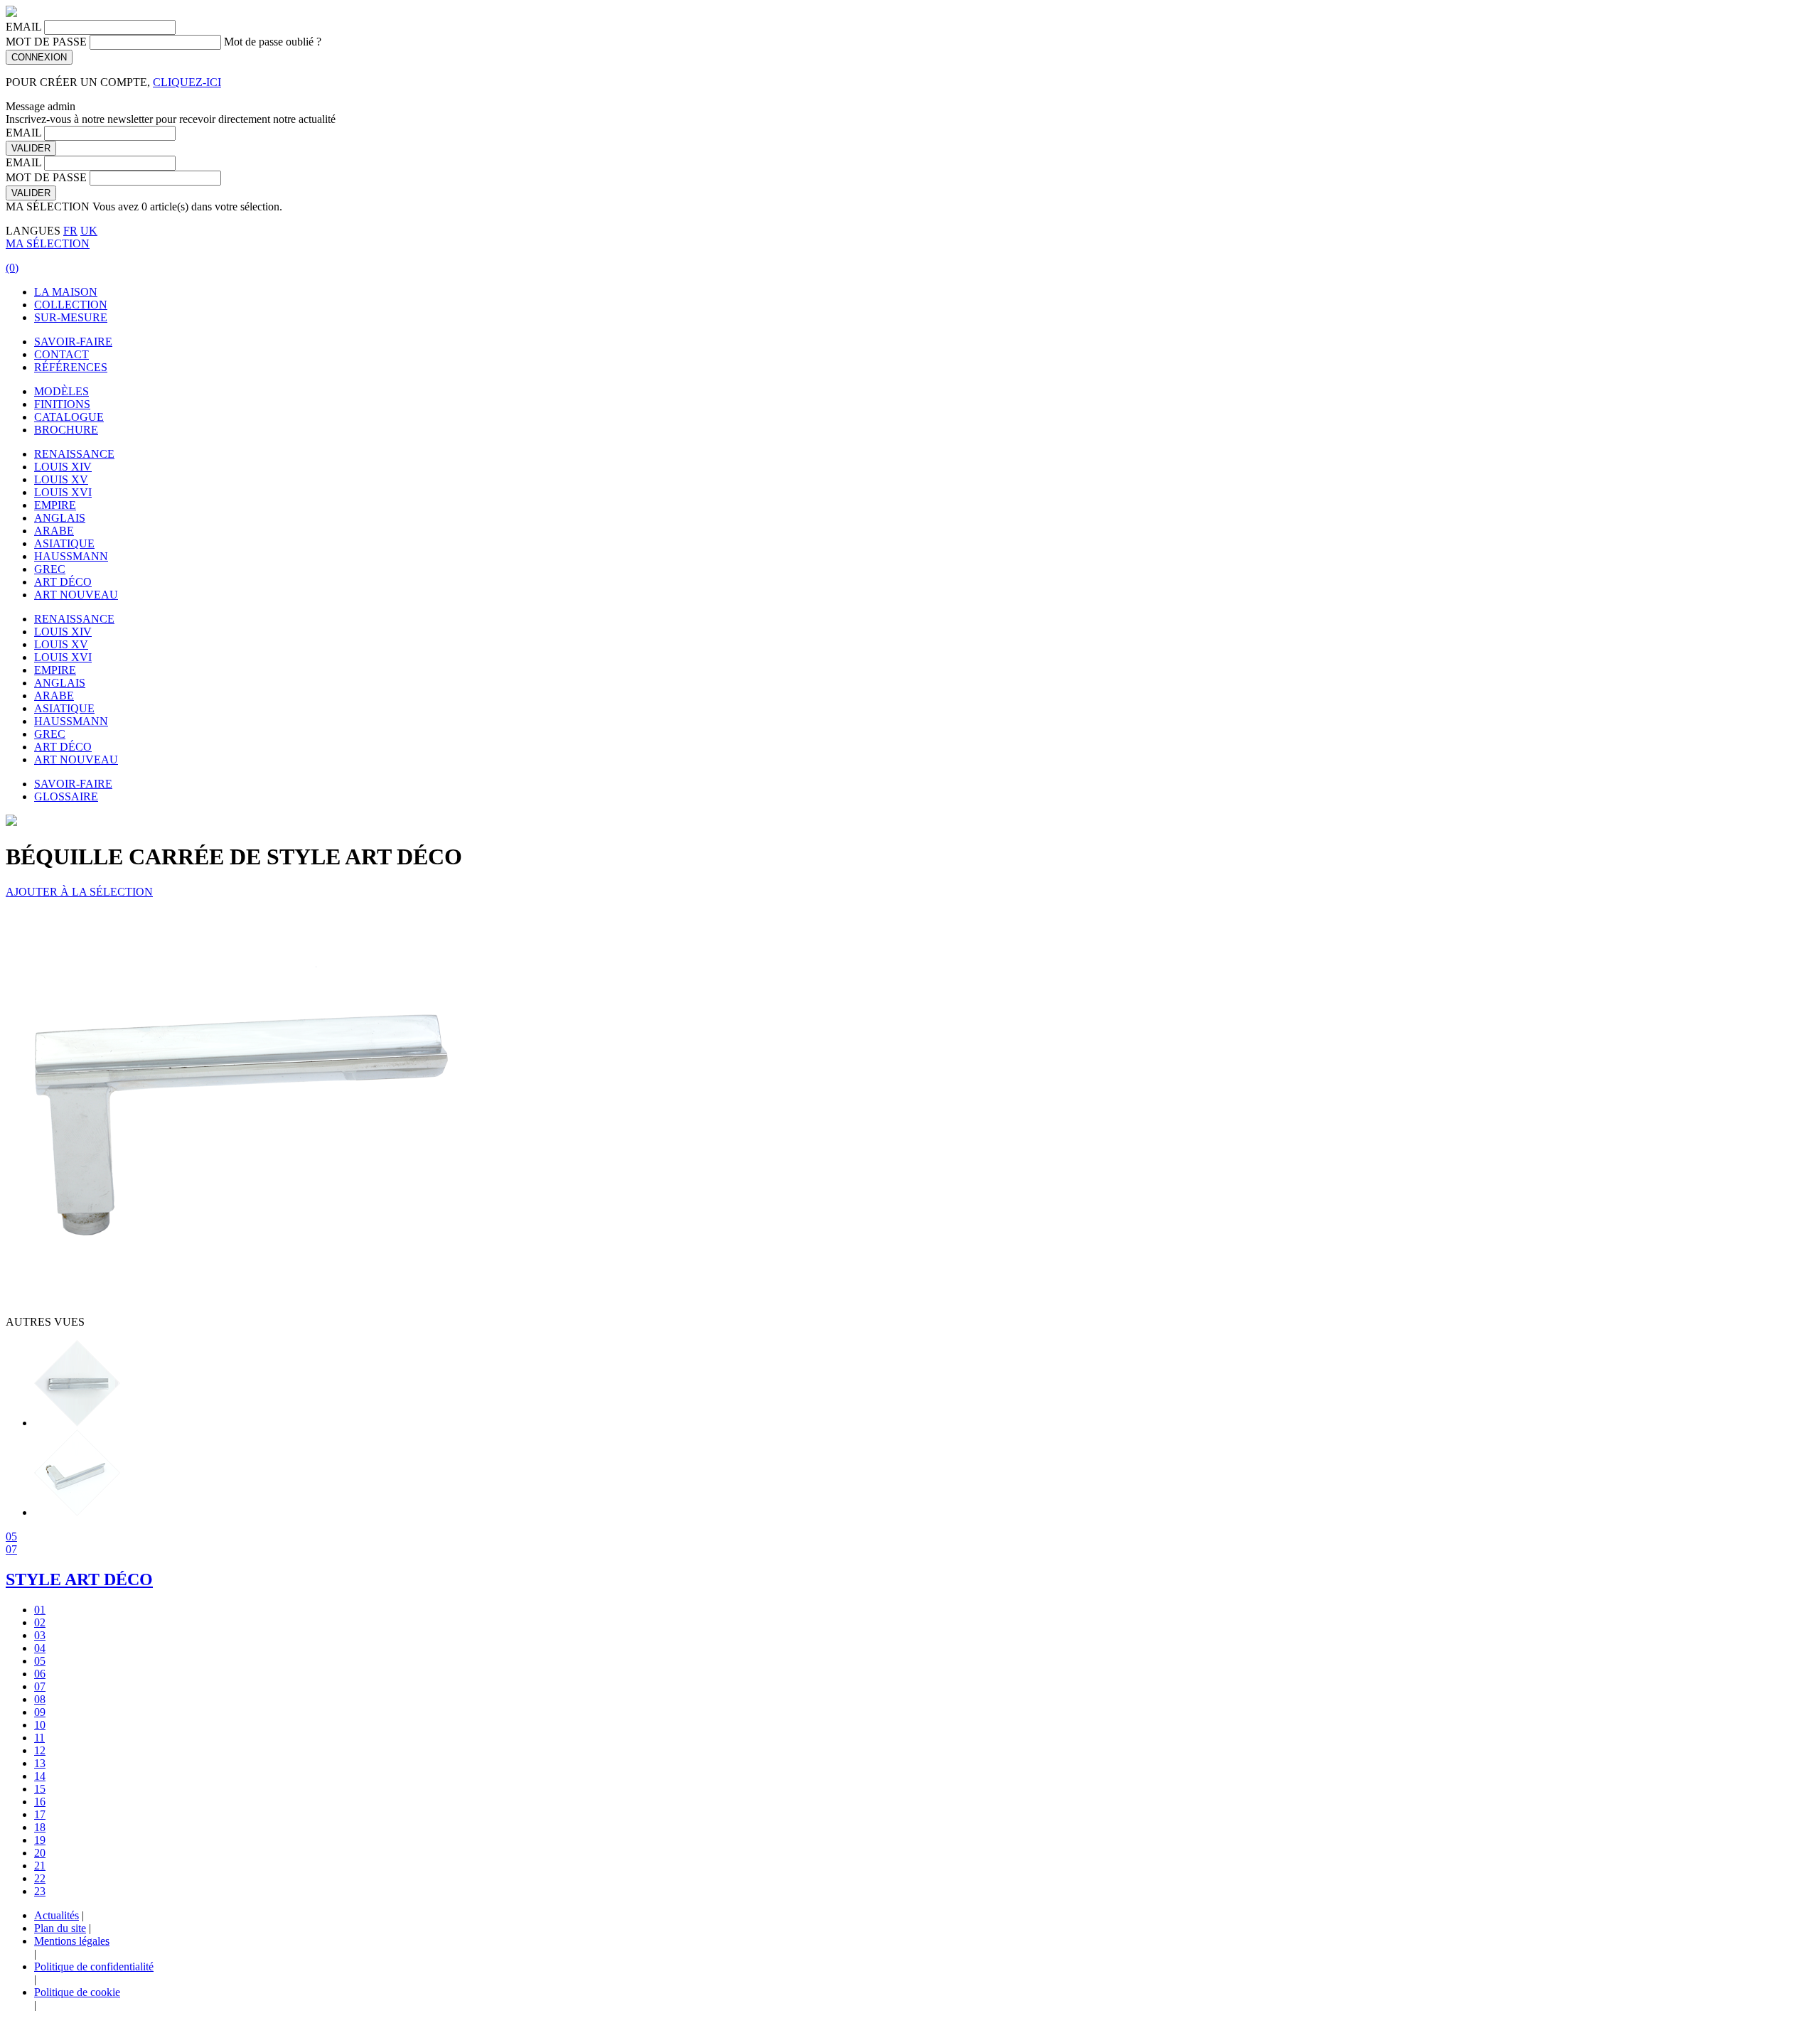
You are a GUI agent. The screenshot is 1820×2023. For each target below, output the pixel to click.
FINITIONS (62, 404)
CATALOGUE (69, 417)
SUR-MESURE (71, 317)
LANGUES (33, 231)
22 (40, 1878)
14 (40, 1776)
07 (11, 1549)
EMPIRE (55, 505)
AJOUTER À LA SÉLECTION (79, 892)
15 (40, 1789)
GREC (50, 569)
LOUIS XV (61, 479)
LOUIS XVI (63, 492)
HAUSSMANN (71, 556)
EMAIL (23, 27)
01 (40, 1610)
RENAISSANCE (74, 454)
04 (40, 1648)
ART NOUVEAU (76, 595)
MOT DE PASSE (46, 42)
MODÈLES (61, 391)
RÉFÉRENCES (71, 367)
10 (40, 1725)
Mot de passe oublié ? (273, 42)
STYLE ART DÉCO (79, 1579)
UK (89, 231)
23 (40, 1891)
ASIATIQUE (64, 543)
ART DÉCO (63, 582)
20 (40, 1853)
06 (40, 1674)
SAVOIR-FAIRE (73, 342)
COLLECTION (71, 305)
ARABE (54, 531)
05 (11, 1536)
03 (40, 1635)
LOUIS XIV (63, 467)
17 (40, 1814)
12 (40, 1750)
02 (40, 1622)
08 (40, 1699)
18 (40, 1827)
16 (40, 1802)
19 (40, 1840)
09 (40, 1712)
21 (40, 1866)
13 (40, 1763)
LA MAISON (66, 292)
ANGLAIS (60, 518)
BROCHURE (66, 430)
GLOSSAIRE (66, 796)
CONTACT (61, 354)
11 (39, 1738)
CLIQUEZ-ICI (187, 82)
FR (70, 231)
